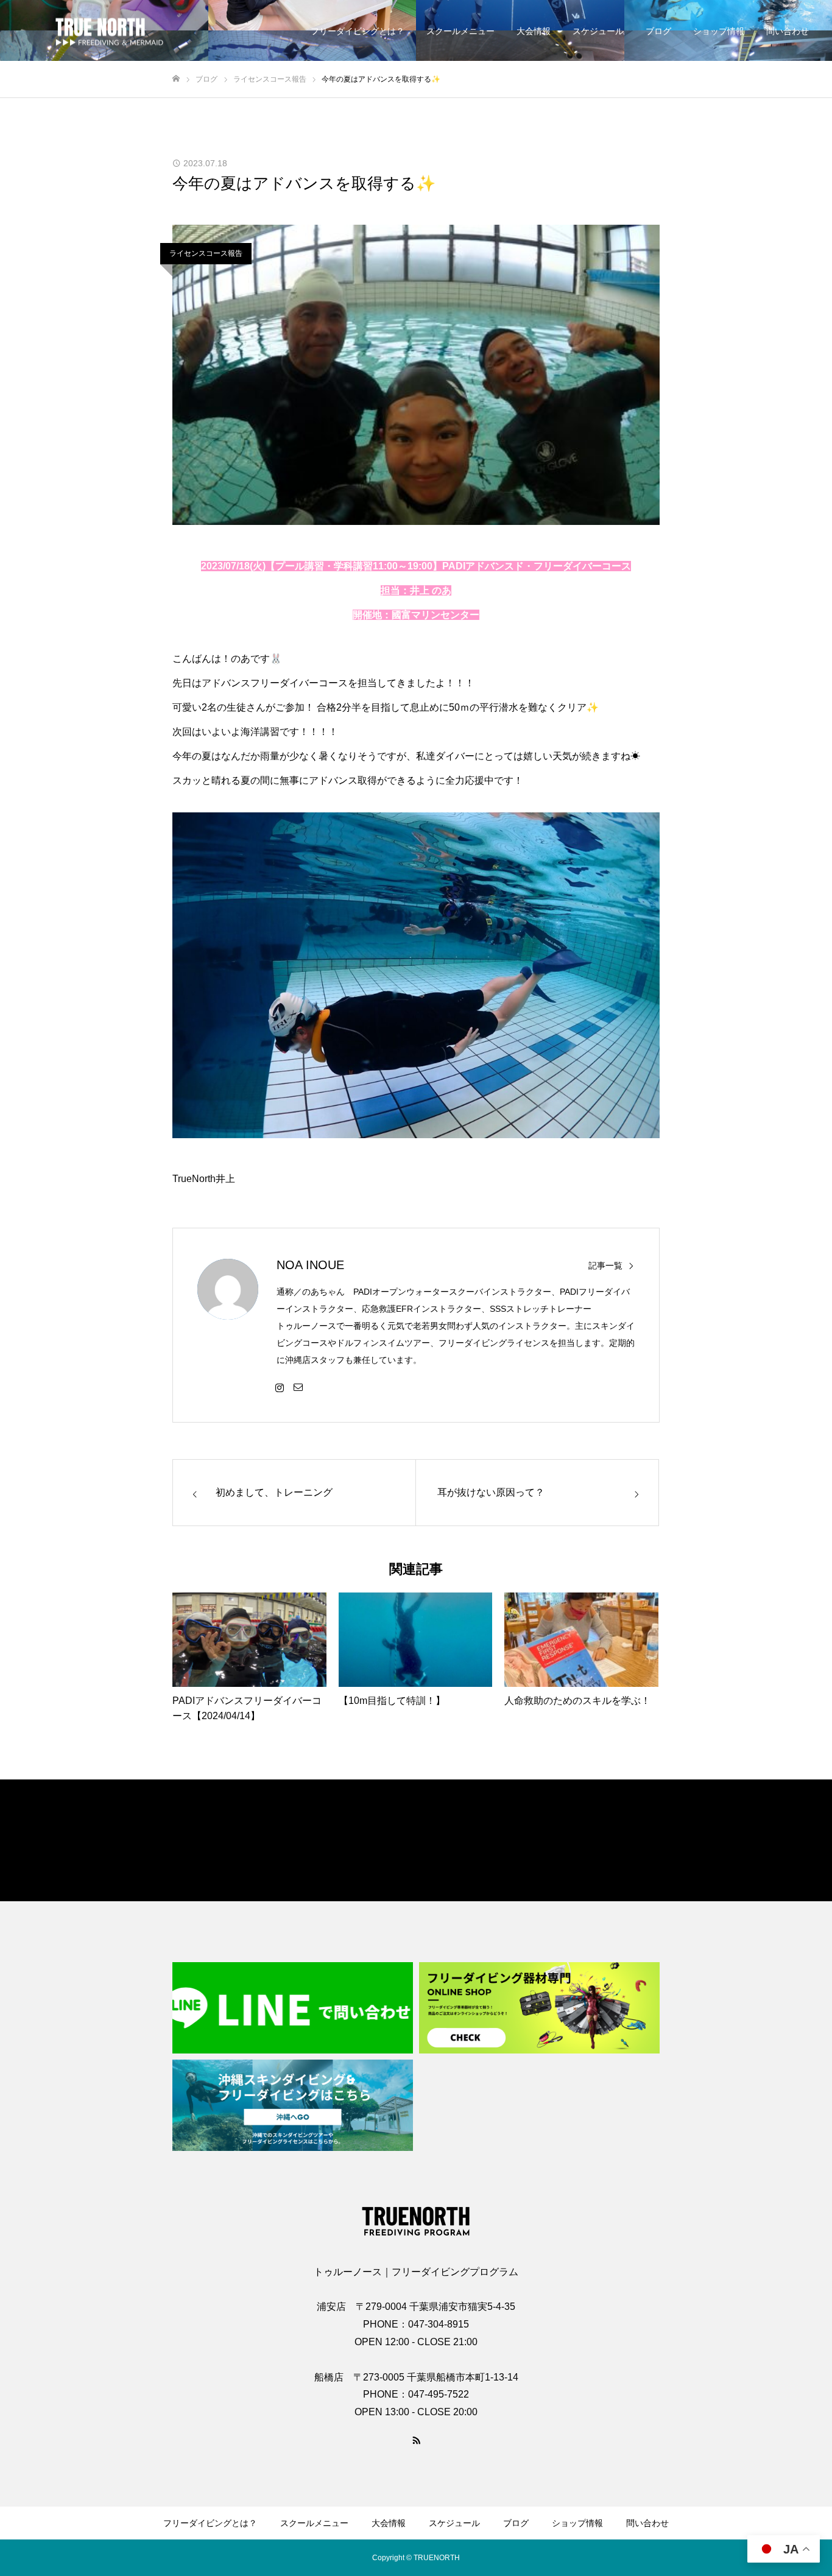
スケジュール (598, 31)
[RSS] (416, 2440)
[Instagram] (280, 1387)
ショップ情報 (719, 31)
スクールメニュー (460, 31)
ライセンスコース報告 (206, 253)
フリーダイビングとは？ (358, 31)
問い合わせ (788, 31)
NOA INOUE (310, 1265)
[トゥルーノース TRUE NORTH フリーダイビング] (100, 31)
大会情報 (534, 31)
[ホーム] (176, 79)
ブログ (658, 31)
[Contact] (298, 1387)
